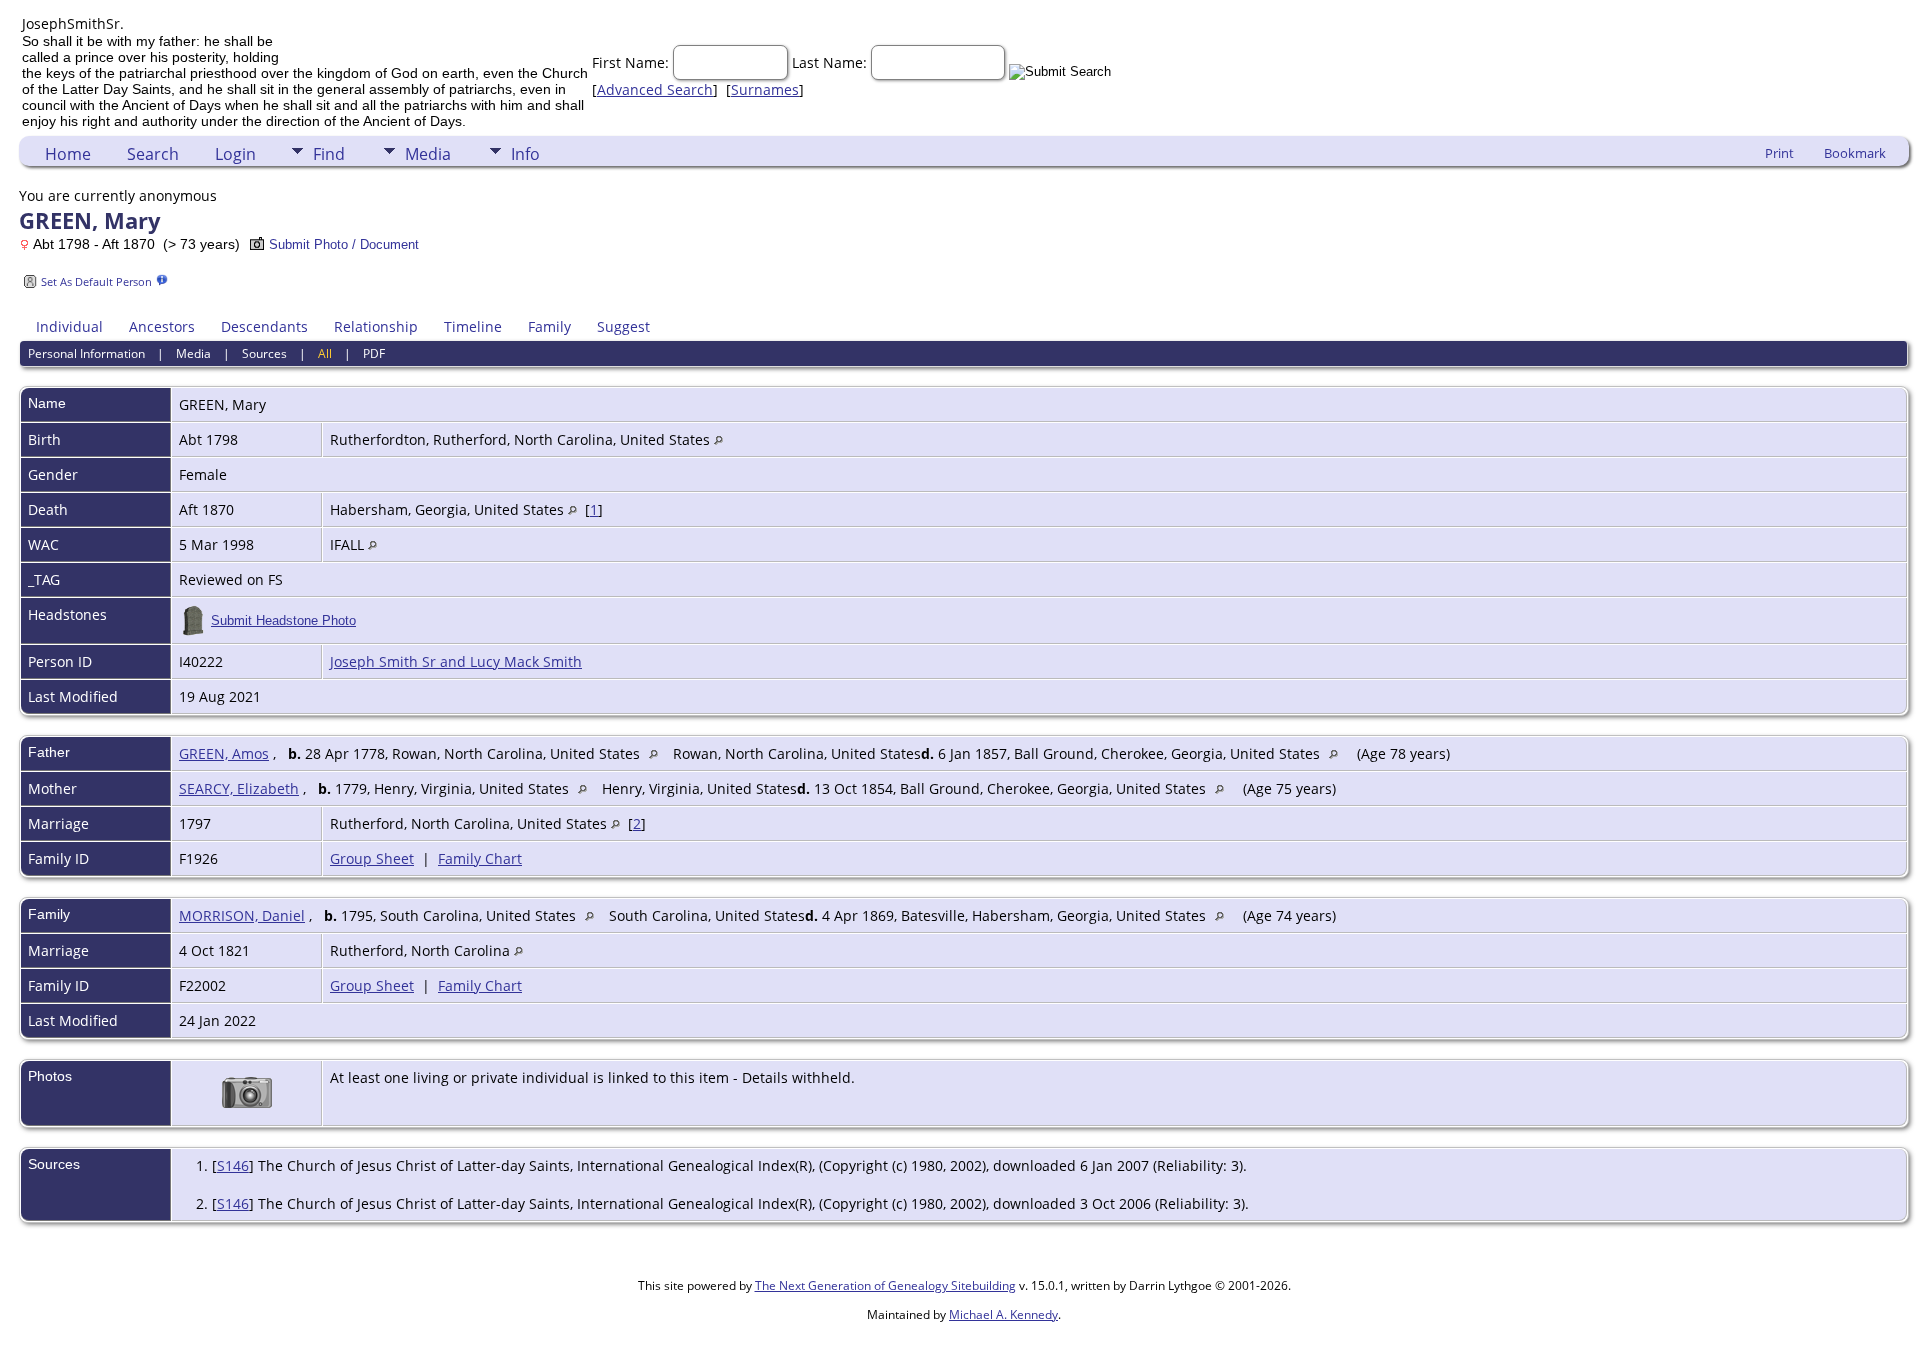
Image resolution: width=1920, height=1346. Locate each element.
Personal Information (86, 353)
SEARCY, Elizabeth (239, 788)
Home (68, 154)
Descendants (264, 326)
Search (153, 154)
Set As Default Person (96, 281)
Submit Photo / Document (344, 244)
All (325, 353)
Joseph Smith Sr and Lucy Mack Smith (456, 661)
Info (525, 154)
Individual (69, 326)
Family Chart (480, 858)
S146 (233, 1165)
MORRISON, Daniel (242, 915)
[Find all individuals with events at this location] (718, 439)
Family (549, 326)
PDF (374, 353)
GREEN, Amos (224, 753)
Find (329, 154)
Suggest (623, 326)
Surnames (765, 89)
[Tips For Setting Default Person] (162, 280)
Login (235, 154)
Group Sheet (372, 858)
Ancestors (162, 326)
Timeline (473, 326)
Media (428, 154)
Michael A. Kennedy (1003, 1314)
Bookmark (1855, 153)
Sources (264, 353)
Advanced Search (655, 89)
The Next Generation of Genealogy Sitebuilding (885, 1285)
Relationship (376, 326)
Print (1779, 153)
